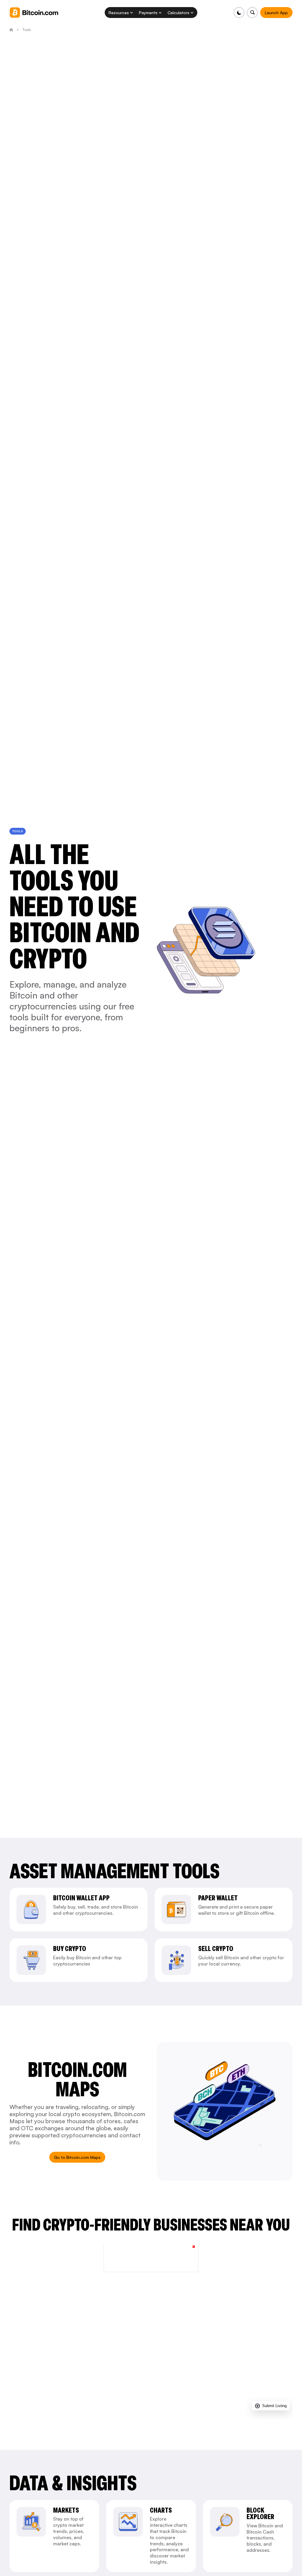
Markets (66, 2510)
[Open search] (252, 13)
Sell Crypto (216, 1949)
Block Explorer (260, 2514)
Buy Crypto (70, 1949)
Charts (161, 2510)
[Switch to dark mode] (239, 13)
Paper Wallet (218, 1898)
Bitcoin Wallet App (81, 1898)
